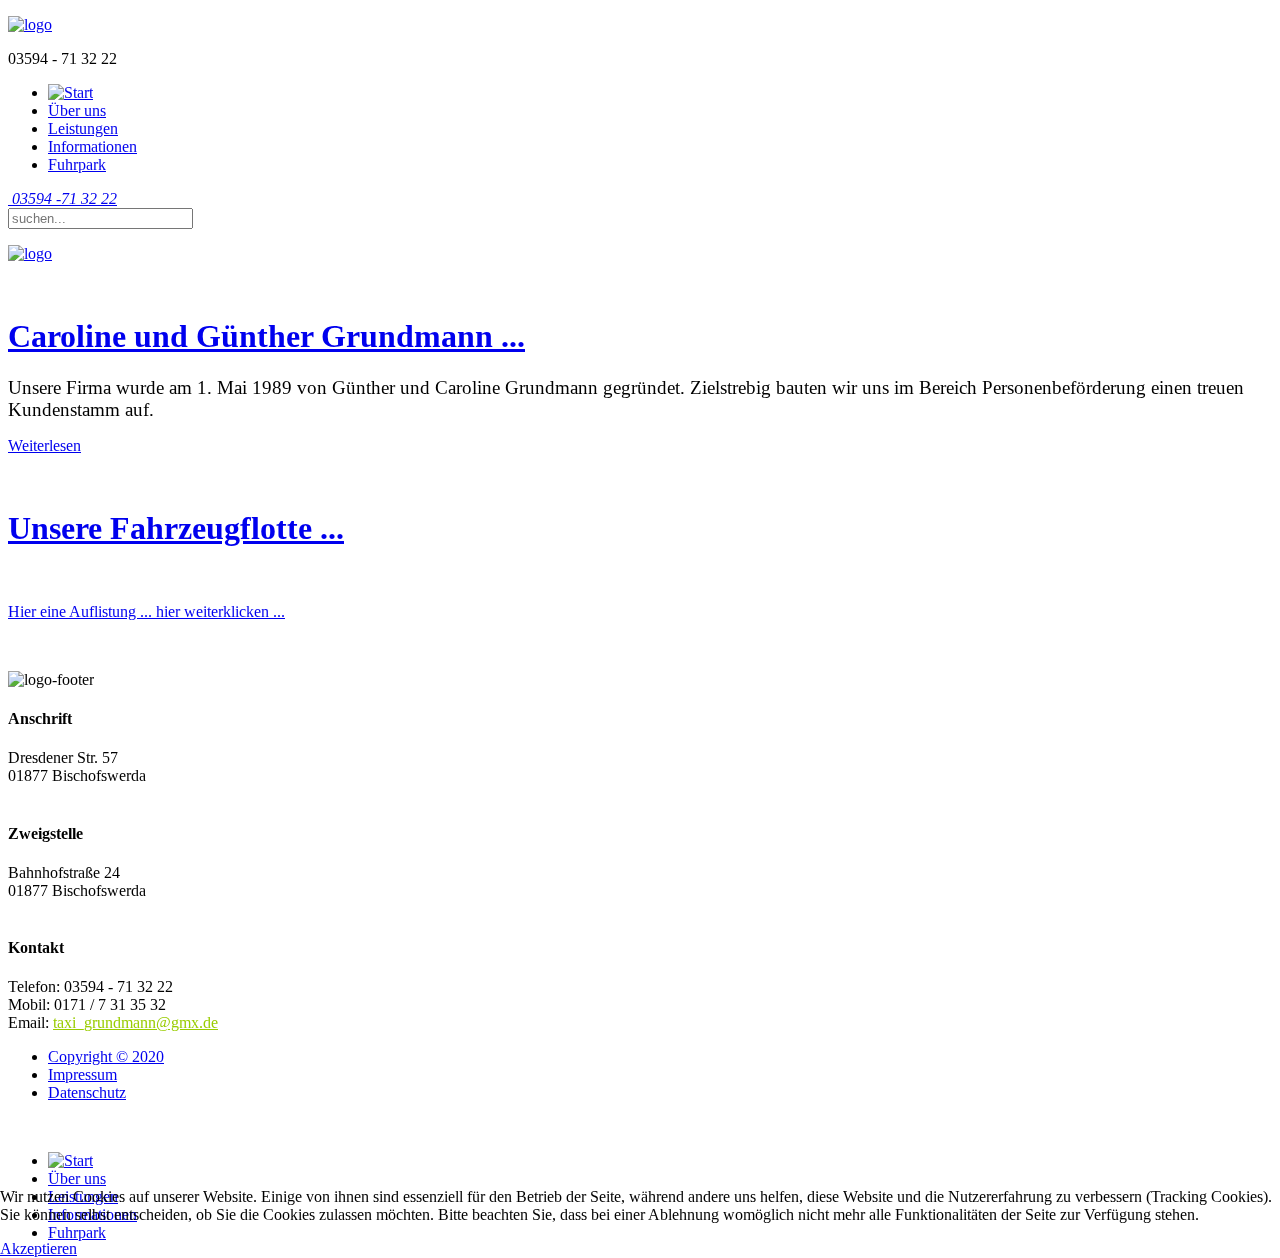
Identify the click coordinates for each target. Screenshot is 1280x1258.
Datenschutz (87, 1092)
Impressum (82, 1074)
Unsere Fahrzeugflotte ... (176, 528)
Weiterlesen (44, 445)
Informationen (92, 146)
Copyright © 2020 (106, 1056)
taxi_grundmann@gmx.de (135, 1022)
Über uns (77, 110)
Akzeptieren (38, 1248)
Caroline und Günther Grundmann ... (266, 336)
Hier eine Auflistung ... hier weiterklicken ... (146, 611)
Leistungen (83, 128)
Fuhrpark (77, 164)
